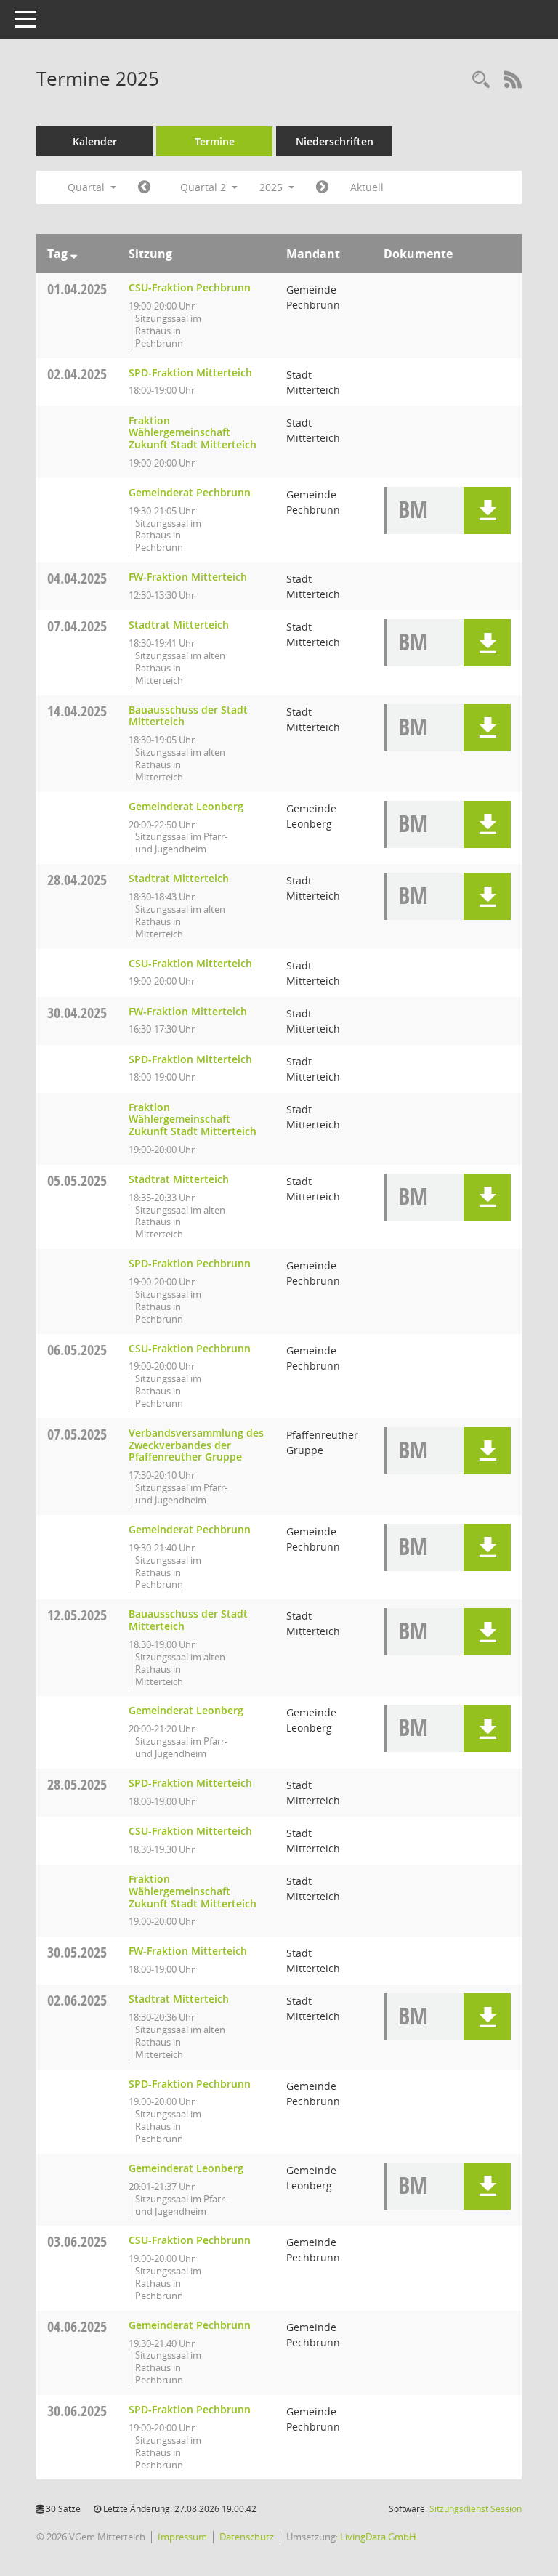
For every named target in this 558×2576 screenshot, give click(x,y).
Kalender (95, 141)
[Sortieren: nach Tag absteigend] (74, 254)
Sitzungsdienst (476, 2509)
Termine (215, 141)
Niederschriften (335, 141)
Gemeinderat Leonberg (186, 806)
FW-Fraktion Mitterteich (188, 577)
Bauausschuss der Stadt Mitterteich (188, 716)
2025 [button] (272, 187)
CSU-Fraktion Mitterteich (190, 963)
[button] (487, 510)
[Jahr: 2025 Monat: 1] (144, 187)
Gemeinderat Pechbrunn (190, 492)
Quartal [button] (88, 187)
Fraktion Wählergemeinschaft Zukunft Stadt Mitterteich (193, 433)
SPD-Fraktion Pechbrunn (190, 1263)
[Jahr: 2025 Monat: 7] (322, 187)
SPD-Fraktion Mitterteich (190, 372)
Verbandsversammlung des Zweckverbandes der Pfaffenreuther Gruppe (196, 1445)
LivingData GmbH (378, 2537)
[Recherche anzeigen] (481, 80)
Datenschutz (247, 2537)
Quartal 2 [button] (205, 187)
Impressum (182, 2537)
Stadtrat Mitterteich (179, 625)
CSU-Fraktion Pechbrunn (190, 287)
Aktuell (367, 187)
